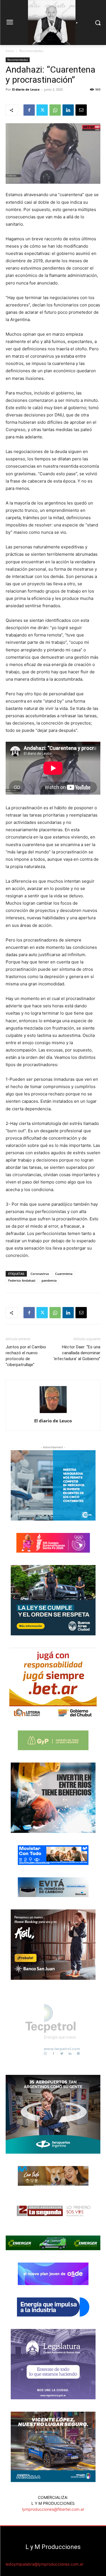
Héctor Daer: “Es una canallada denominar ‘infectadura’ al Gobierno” (77, 1353)
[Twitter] (42, 110)
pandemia (49, 1280)
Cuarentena (64, 1274)
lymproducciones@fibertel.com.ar (53, 2509)
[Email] (81, 110)
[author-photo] (53, 1413)
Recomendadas (31, 51)
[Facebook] (29, 110)
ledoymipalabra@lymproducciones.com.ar (45, 2564)
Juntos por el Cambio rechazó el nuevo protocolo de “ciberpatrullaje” (26, 1356)
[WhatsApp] (55, 110)
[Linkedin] (68, 110)
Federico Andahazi (22, 1280)
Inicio (10, 51)
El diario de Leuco (26, 89)
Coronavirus (40, 1274)
